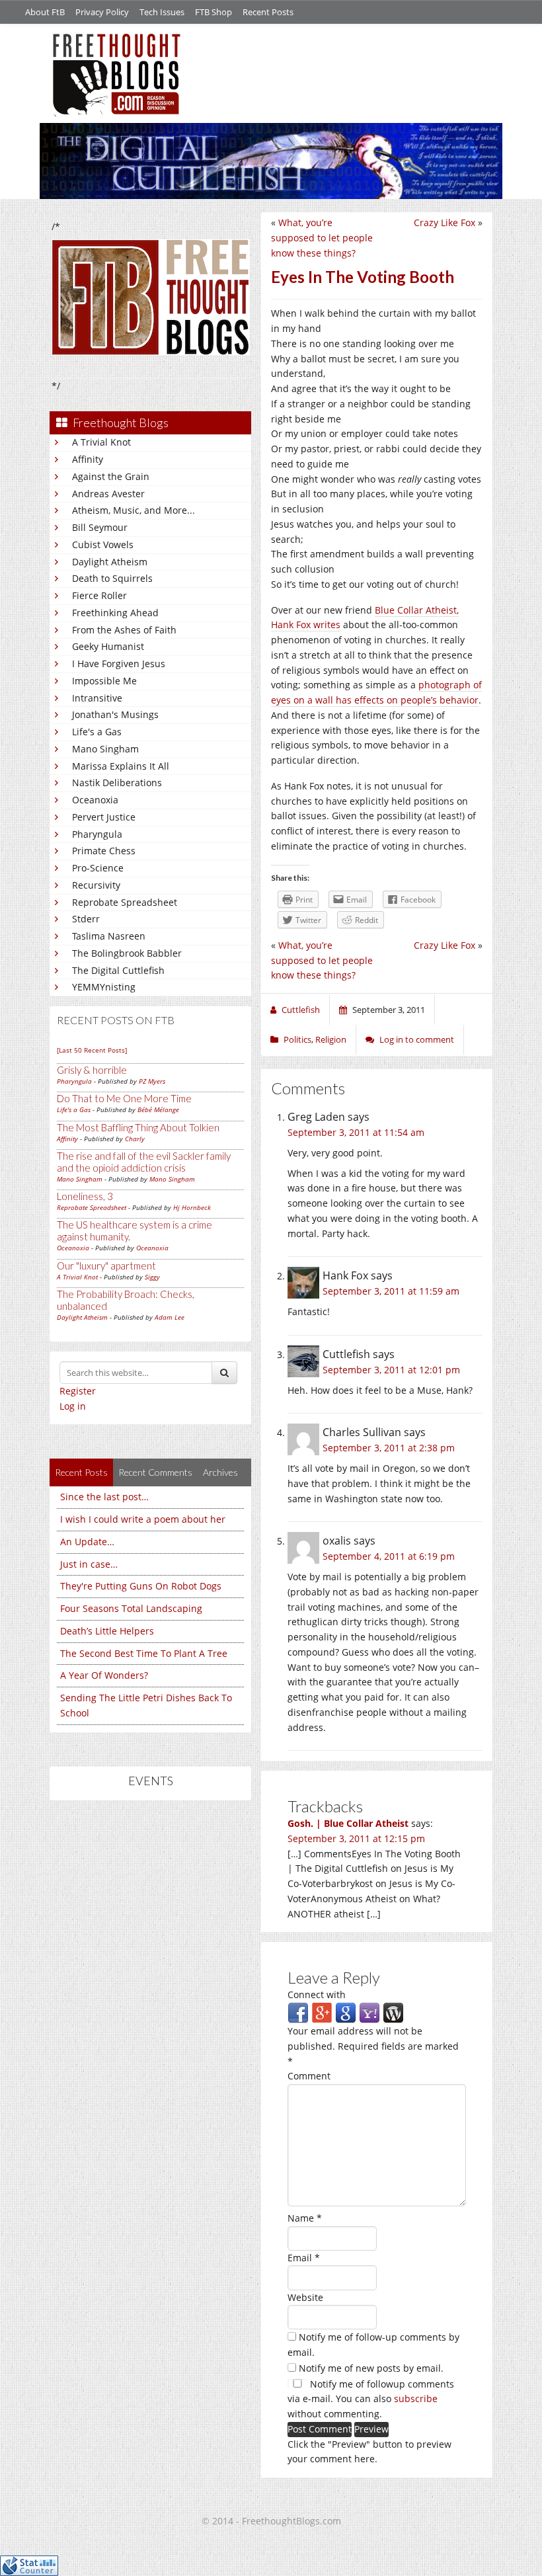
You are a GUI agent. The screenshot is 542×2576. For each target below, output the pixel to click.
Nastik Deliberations (117, 783)
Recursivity (96, 885)
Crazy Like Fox (445, 222)
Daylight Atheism (110, 562)
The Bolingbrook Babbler (127, 953)
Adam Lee (170, 1317)
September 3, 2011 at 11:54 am (356, 1132)
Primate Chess (104, 851)
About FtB (45, 12)
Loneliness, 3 (85, 1196)
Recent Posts (268, 12)
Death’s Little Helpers (107, 1631)
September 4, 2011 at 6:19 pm (389, 1556)
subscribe (416, 2398)
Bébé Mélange (158, 1109)
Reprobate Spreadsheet (125, 902)
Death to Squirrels (112, 578)
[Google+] (322, 2012)
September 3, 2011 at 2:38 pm (389, 1448)
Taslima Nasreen (109, 936)
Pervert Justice (104, 817)
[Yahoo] (369, 2012)
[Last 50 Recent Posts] (92, 1050)
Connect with (317, 1994)
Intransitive (97, 698)
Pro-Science (98, 868)
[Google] (346, 2012)
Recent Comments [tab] (155, 1472)
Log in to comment (417, 1039)
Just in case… (89, 1564)
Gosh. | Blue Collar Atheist (348, 1823)
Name (305, 2218)
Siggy (152, 1277)
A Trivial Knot (101, 442)
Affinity (88, 459)
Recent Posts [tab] (81, 1472)
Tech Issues (162, 12)
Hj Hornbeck (192, 1207)
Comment (309, 2076)
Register (78, 1391)
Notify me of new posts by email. (371, 2368)
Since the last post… (104, 1497)
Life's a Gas (97, 732)
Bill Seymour (100, 527)
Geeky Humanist (108, 646)
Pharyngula (97, 834)
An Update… (87, 1542)
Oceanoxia (95, 800)
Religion (331, 1039)
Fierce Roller (99, 595)
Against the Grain (111, 476)
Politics (297, 1039)
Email (304, 2258)
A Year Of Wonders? (104, 1675)
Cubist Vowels (103, 544)
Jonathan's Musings (115, 714)
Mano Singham (105, 749)
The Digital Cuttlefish (118, 970)
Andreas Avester (108, 494)
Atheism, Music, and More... (134, 510)
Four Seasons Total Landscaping (131, 1608)
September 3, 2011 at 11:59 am (391, 1291)
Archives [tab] (220, 1472)
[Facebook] (298, 2012)
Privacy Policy (102, 12)
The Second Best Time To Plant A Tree (144, 1653)
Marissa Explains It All (121, 766)
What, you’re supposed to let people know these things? (322, 238)
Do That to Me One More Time (124, 1098)
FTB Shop (213, 12)
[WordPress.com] (393, 2012)
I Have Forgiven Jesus (119, 664)
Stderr (86, 919)
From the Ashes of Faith (124, 630)
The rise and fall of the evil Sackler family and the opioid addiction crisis (144, 1162)
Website (305, 2297)
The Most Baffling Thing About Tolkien (138, 1127)
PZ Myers (152, 1081)
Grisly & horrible (92, 1070)
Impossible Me (104, 681)
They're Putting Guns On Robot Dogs (141, 1586)
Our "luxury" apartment (106, 1266)
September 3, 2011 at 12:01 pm (391, 1370)
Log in (73, 1406)
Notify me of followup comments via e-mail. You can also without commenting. (371, 2399)
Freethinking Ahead (115, 613)
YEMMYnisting (104, 987)
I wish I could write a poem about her (143, 1519)
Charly (135, 1139)
